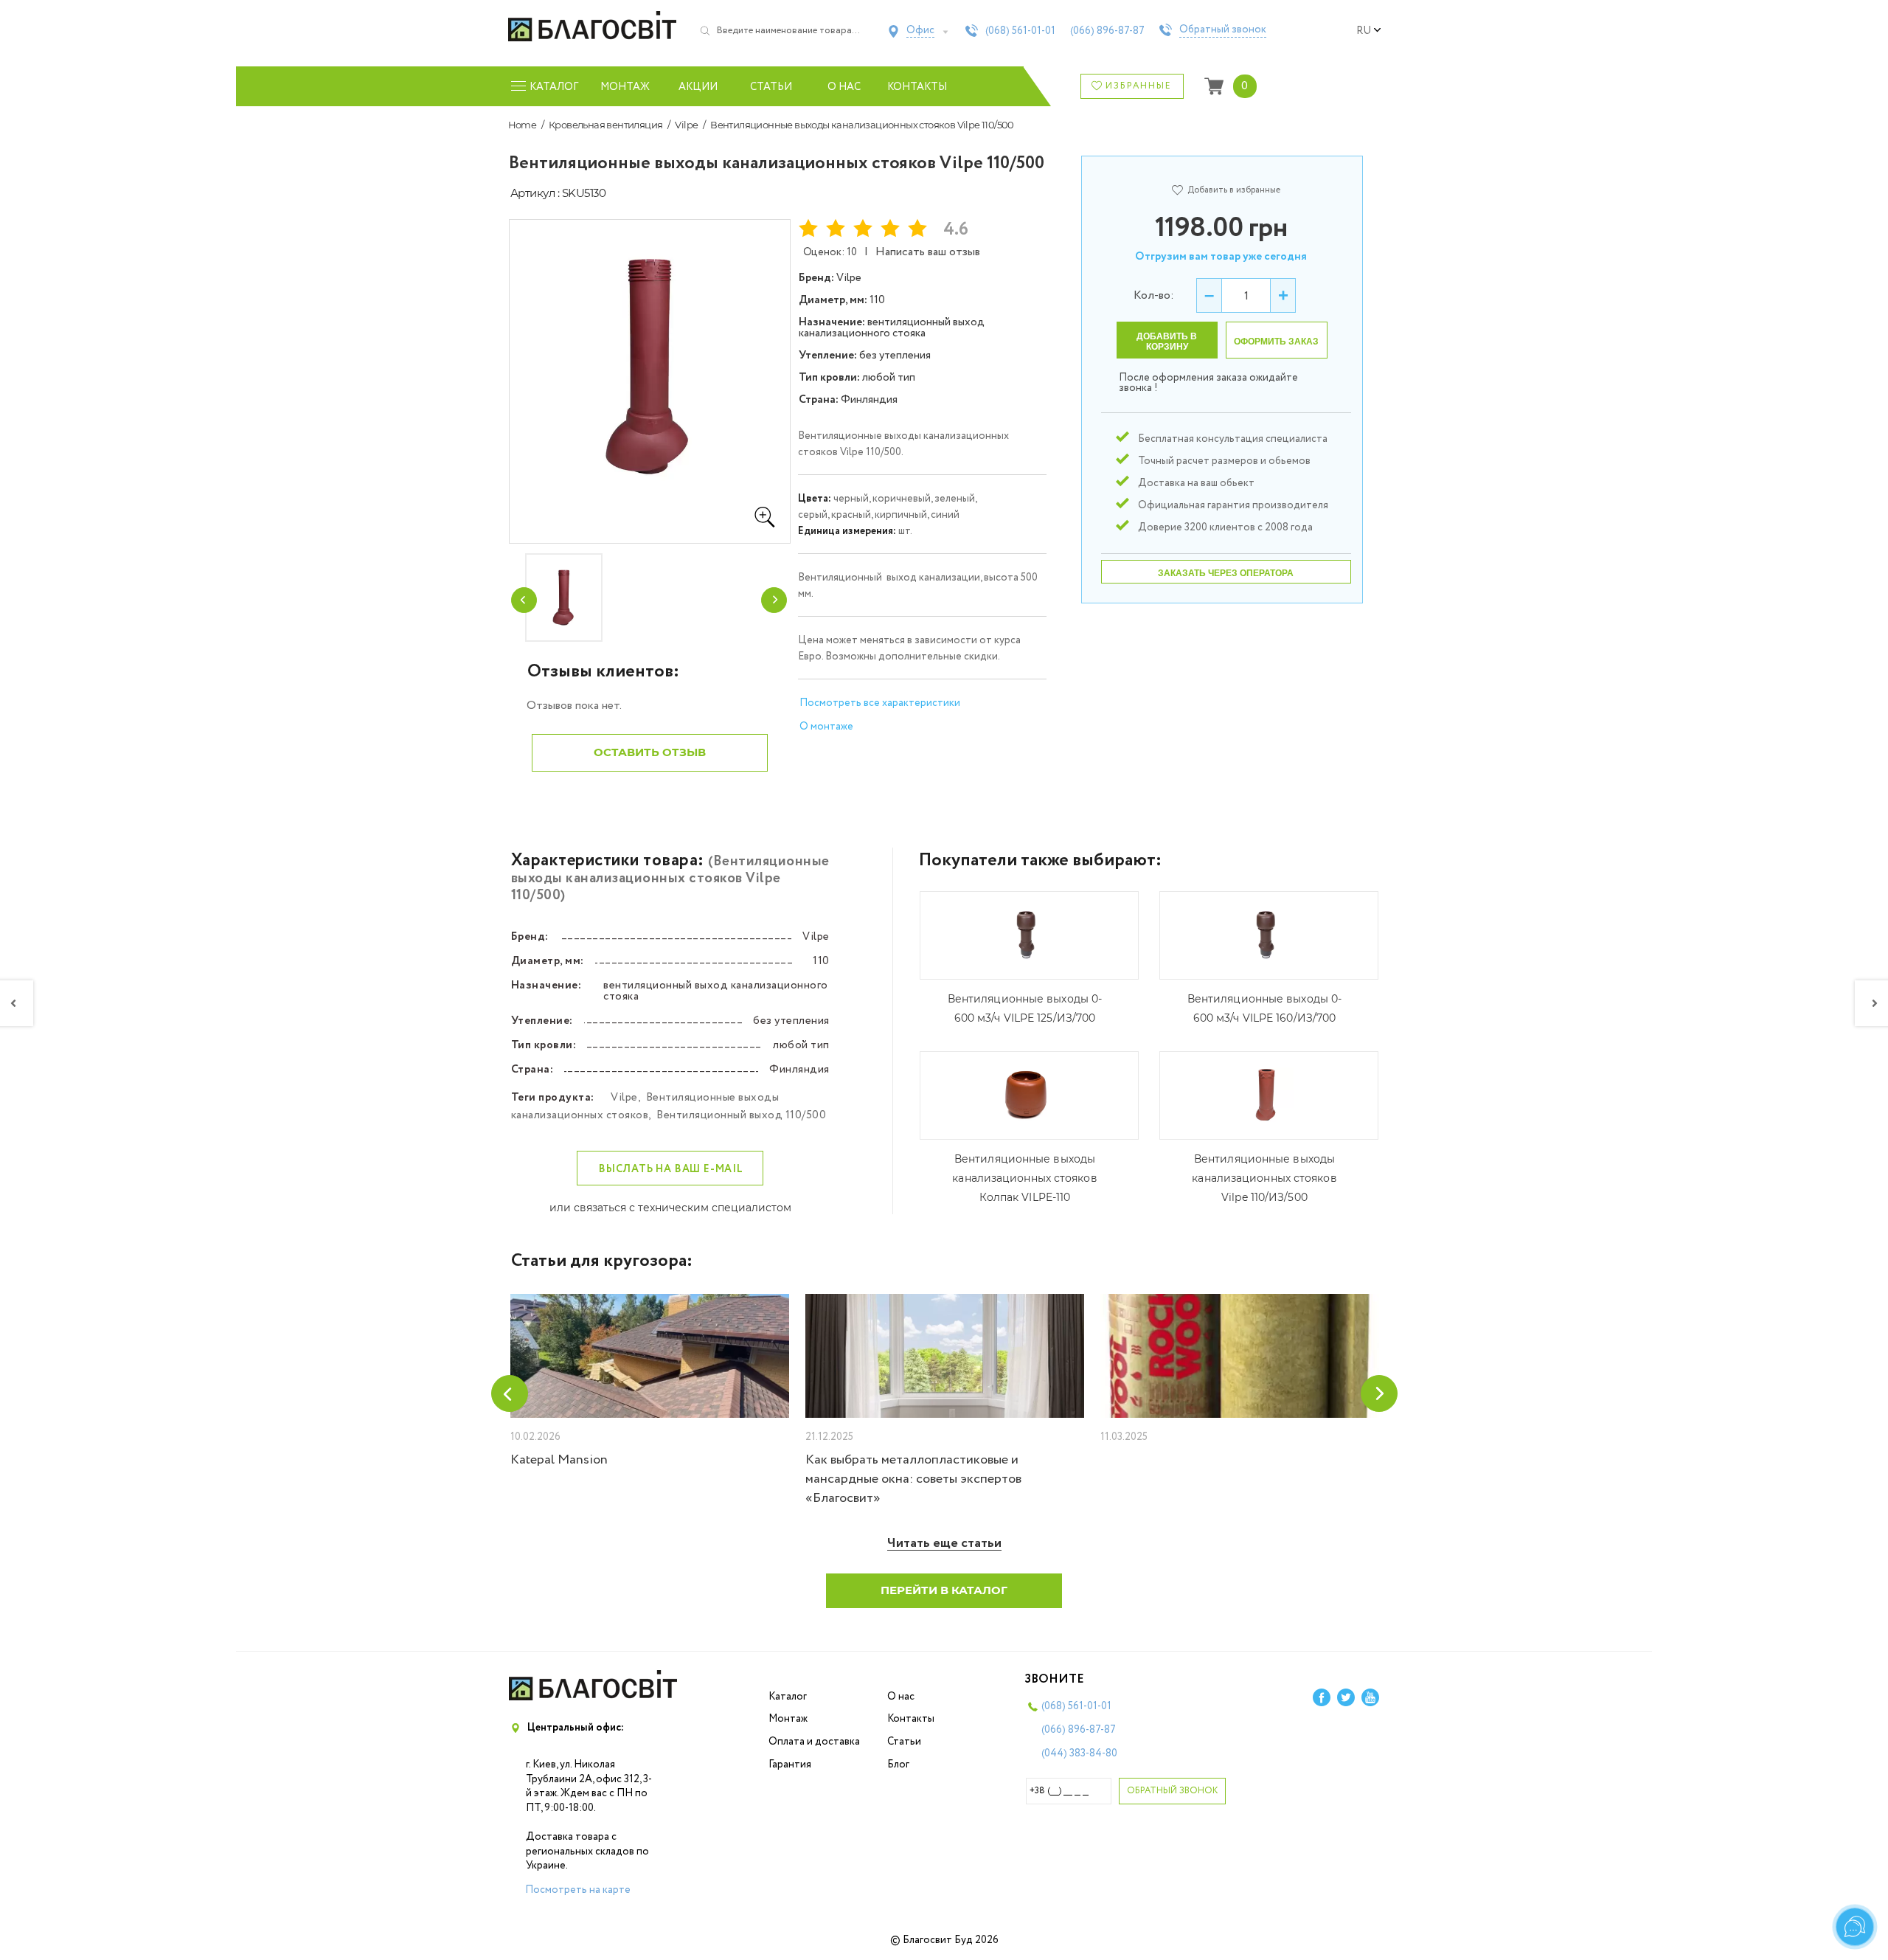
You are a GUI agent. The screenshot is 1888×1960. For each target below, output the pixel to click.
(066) (1107, 31)
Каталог (788, 1697)
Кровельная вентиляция (605, 125)
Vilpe (686, 125)
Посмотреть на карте (578, 1890)
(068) (1020, 31)
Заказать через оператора (1226, 573)
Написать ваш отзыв (928, 252)
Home (523, 125)
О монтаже (826, 727)
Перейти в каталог (944, 1590)
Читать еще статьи (944, 1544)
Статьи (771, 87)
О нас (844, 87)
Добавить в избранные (1234, 190)
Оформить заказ (1276, 342)
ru (1364, 31)
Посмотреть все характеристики (880, 703)
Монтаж (625, 87)
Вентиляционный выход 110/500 (741, 1115)
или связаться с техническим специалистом (670, 1208)
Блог (898, 1765)
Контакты (917, 87)
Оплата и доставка (814, 1742)
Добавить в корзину (1167, 342)
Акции (698, 87)
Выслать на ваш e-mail (671, 1169)
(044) (1079, 1753)
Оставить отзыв (650, 752)
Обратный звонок (1223, 30)
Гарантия (790, 1765)
